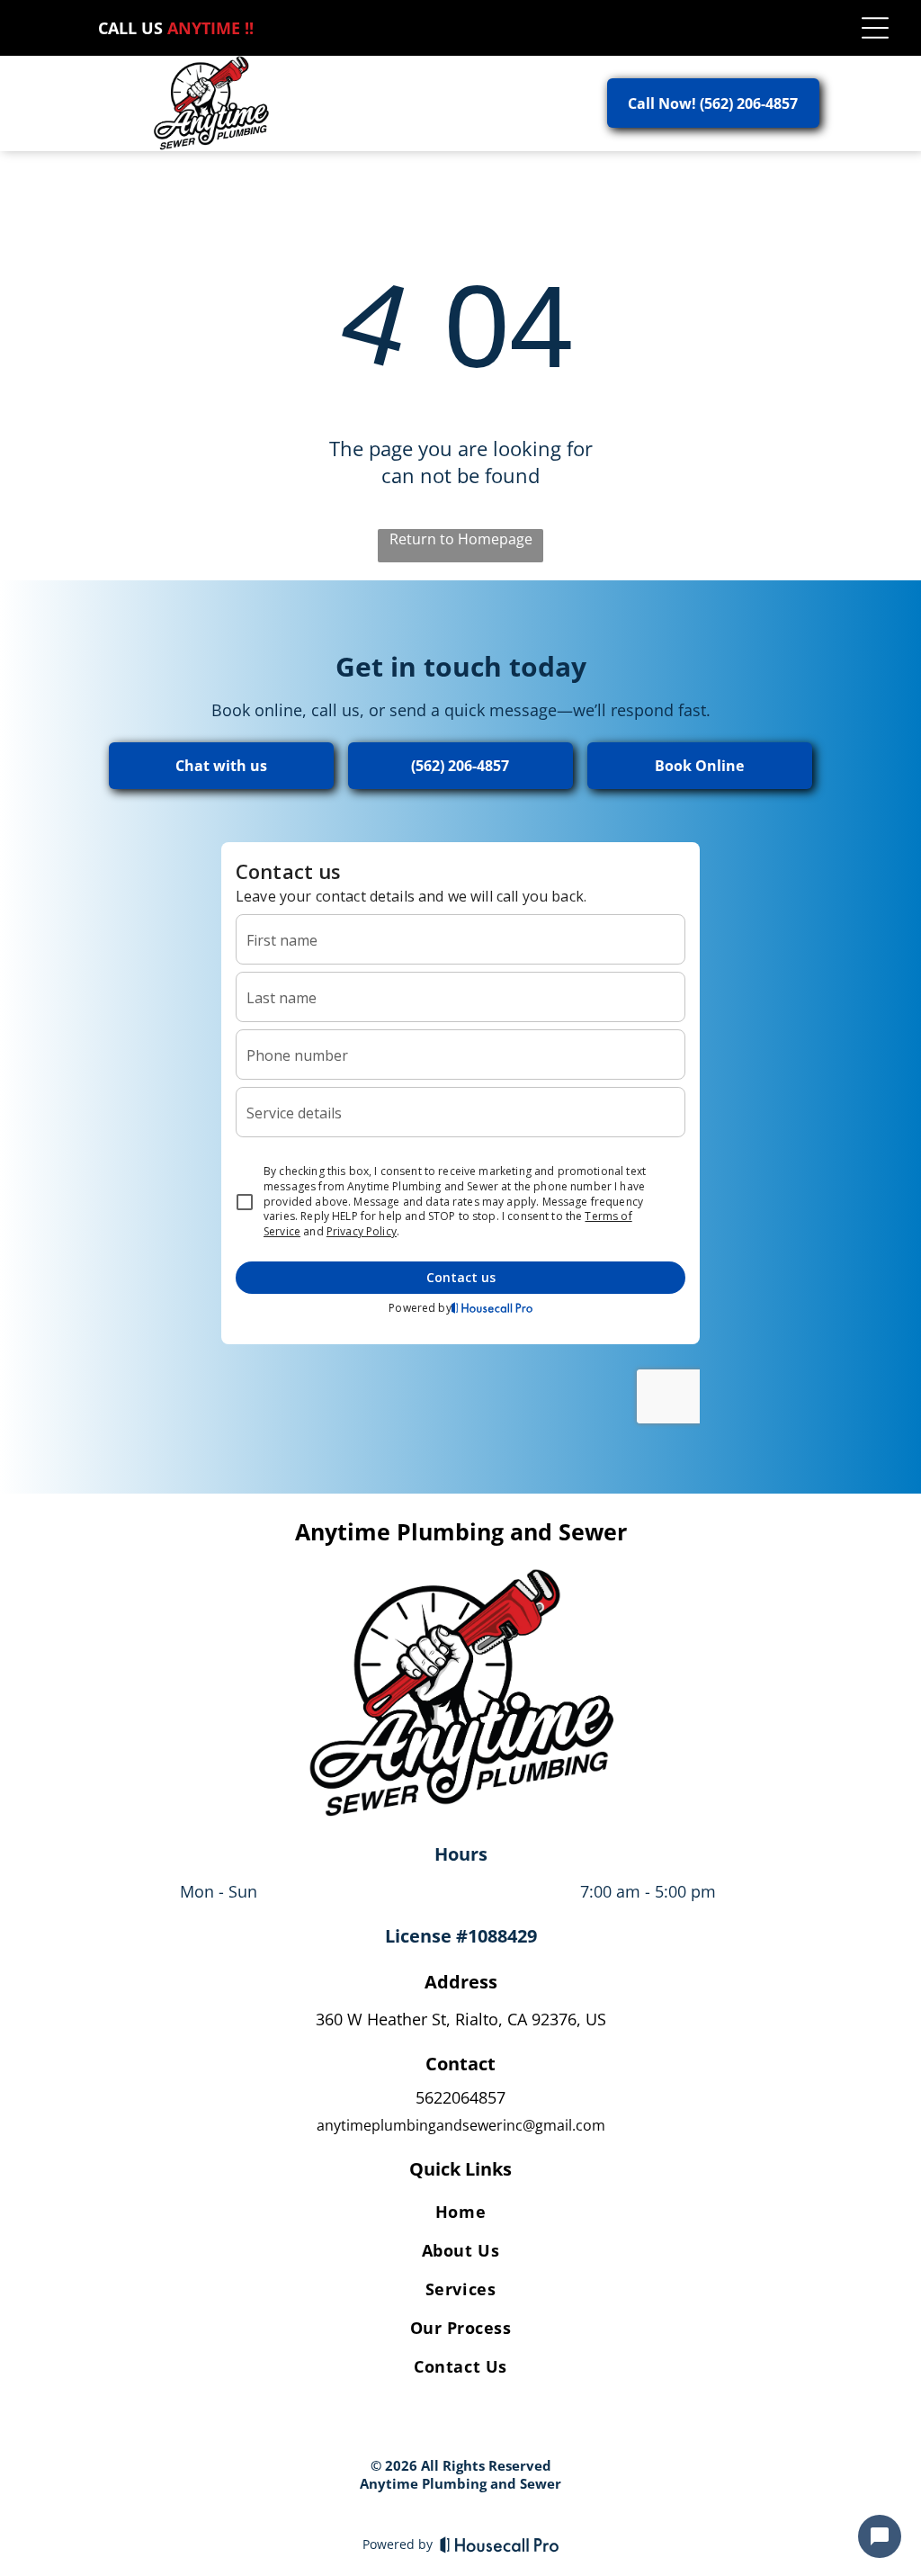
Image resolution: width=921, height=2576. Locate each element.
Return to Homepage (461, 539)
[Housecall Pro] (500, 2545)
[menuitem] (460, 2215)
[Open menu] (875, 28)
